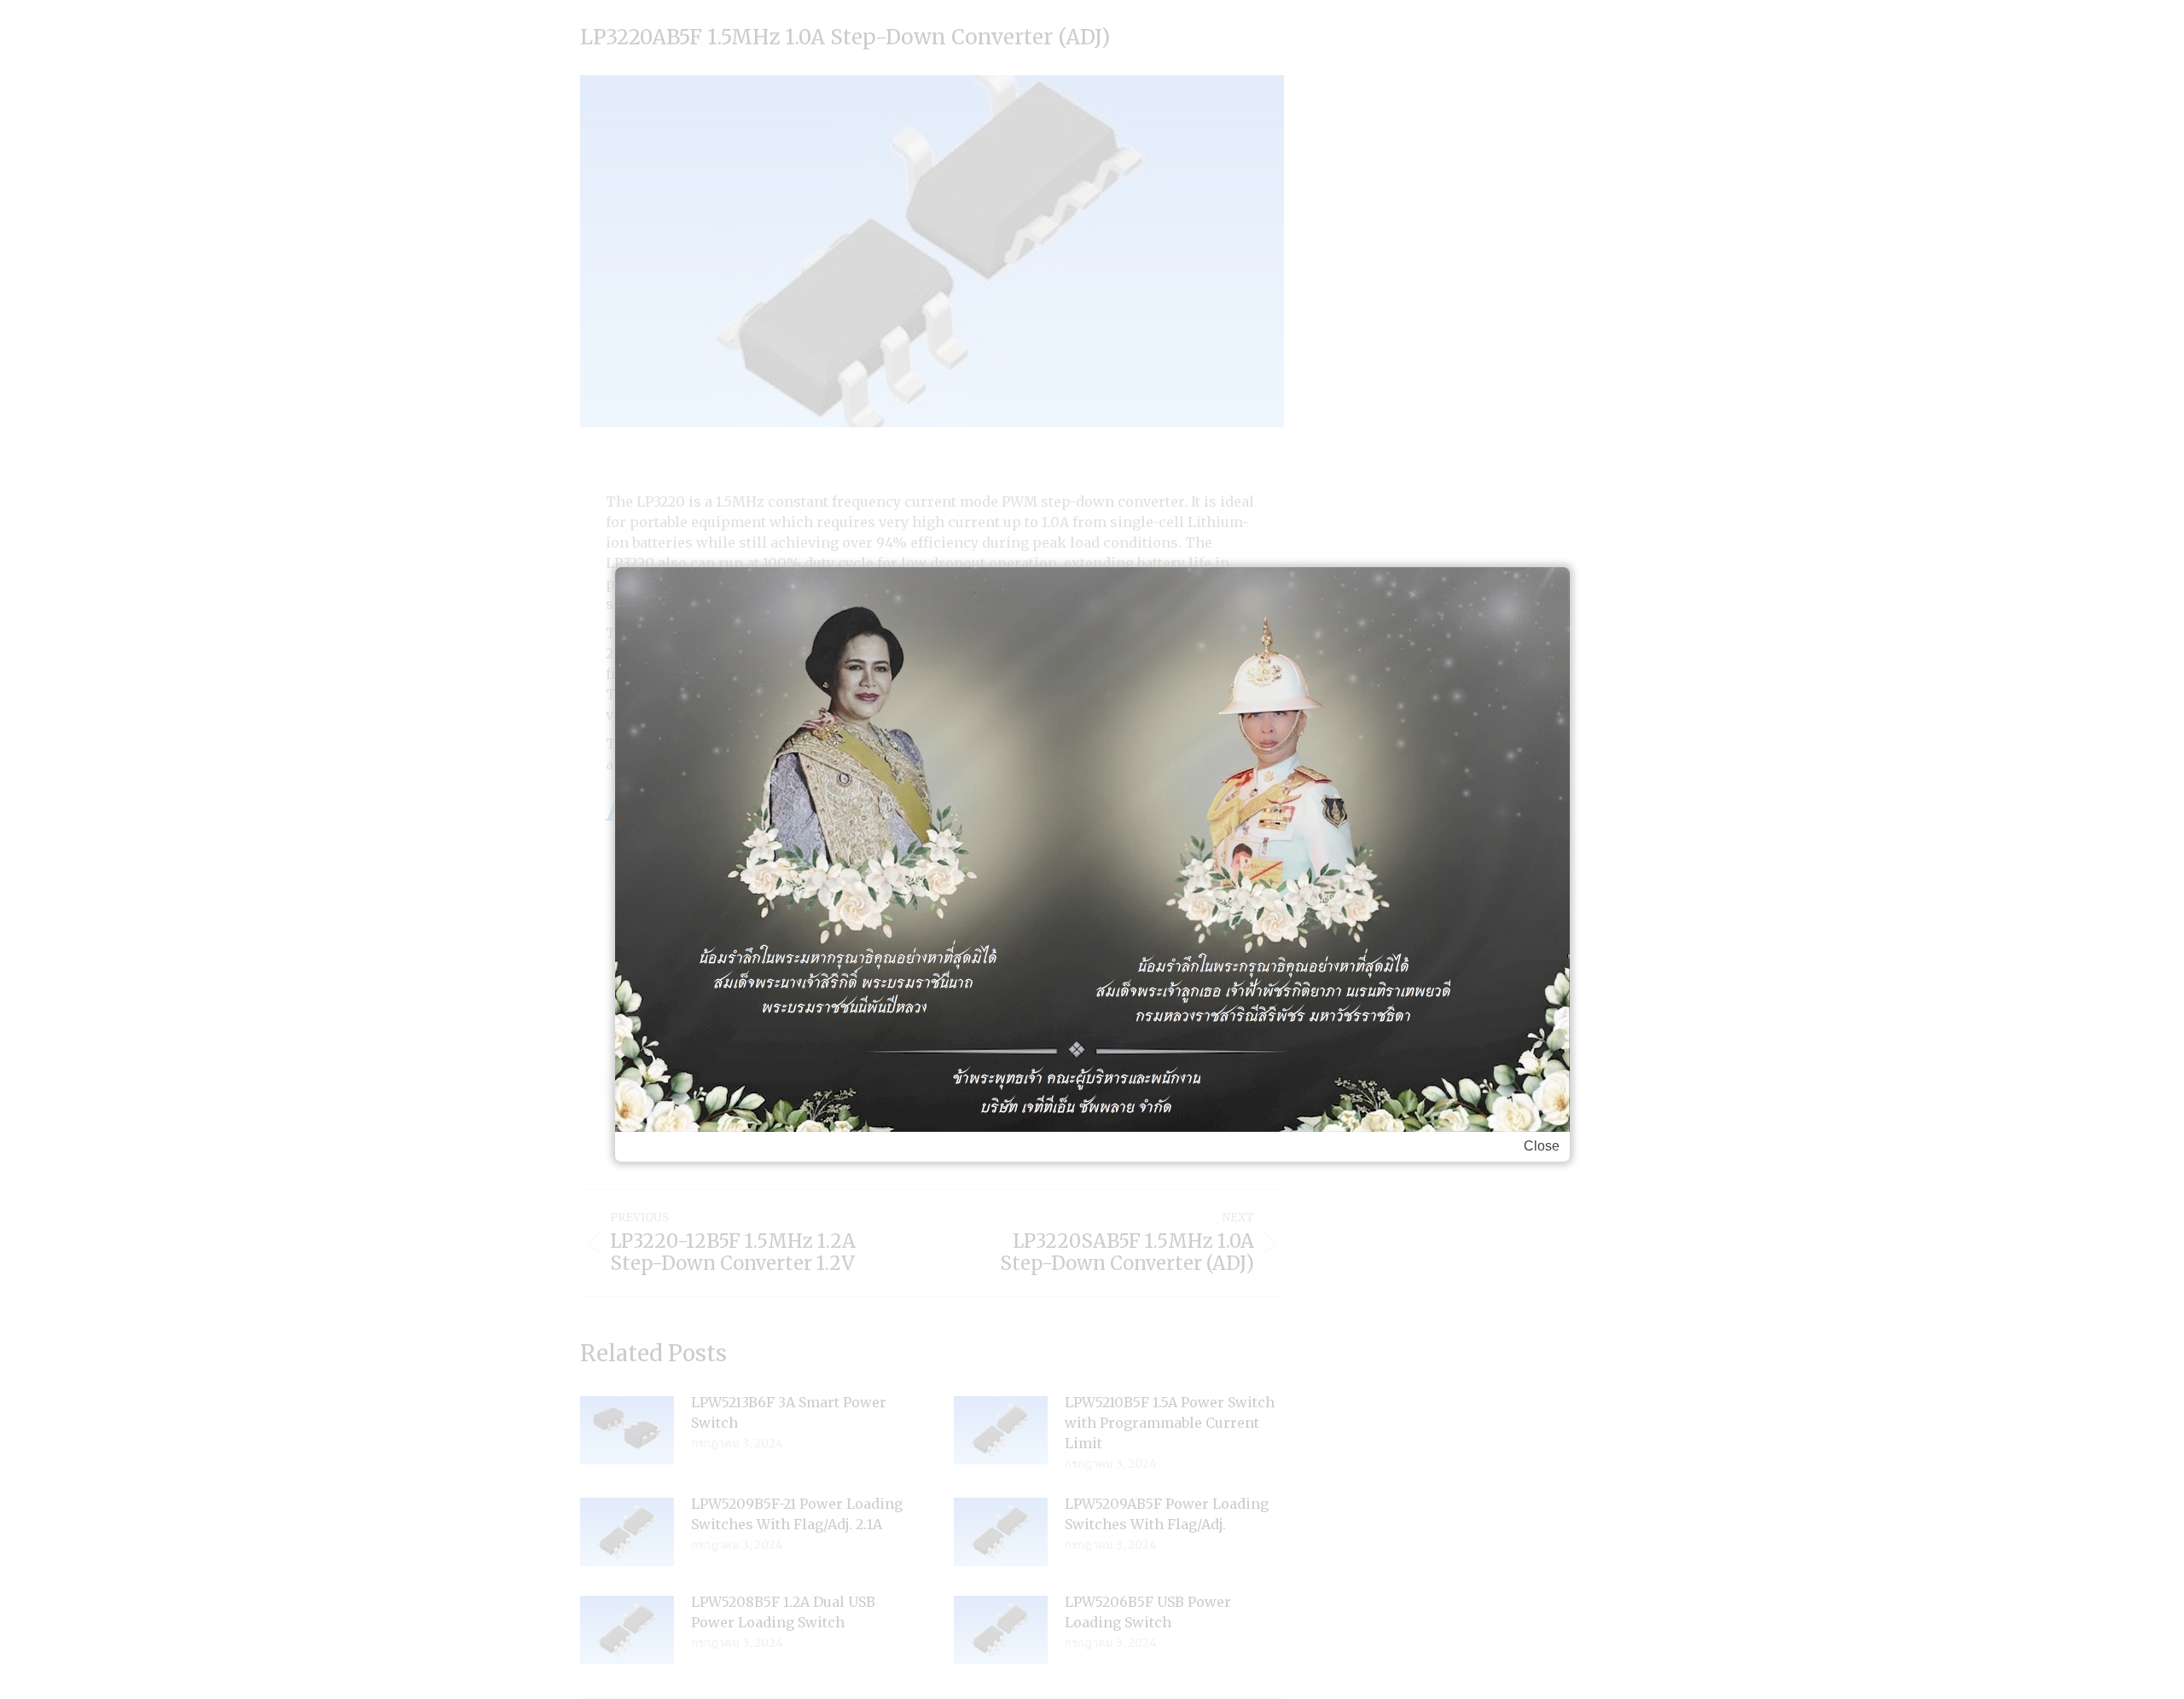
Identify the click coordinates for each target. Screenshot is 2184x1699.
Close (1542, 1146)
